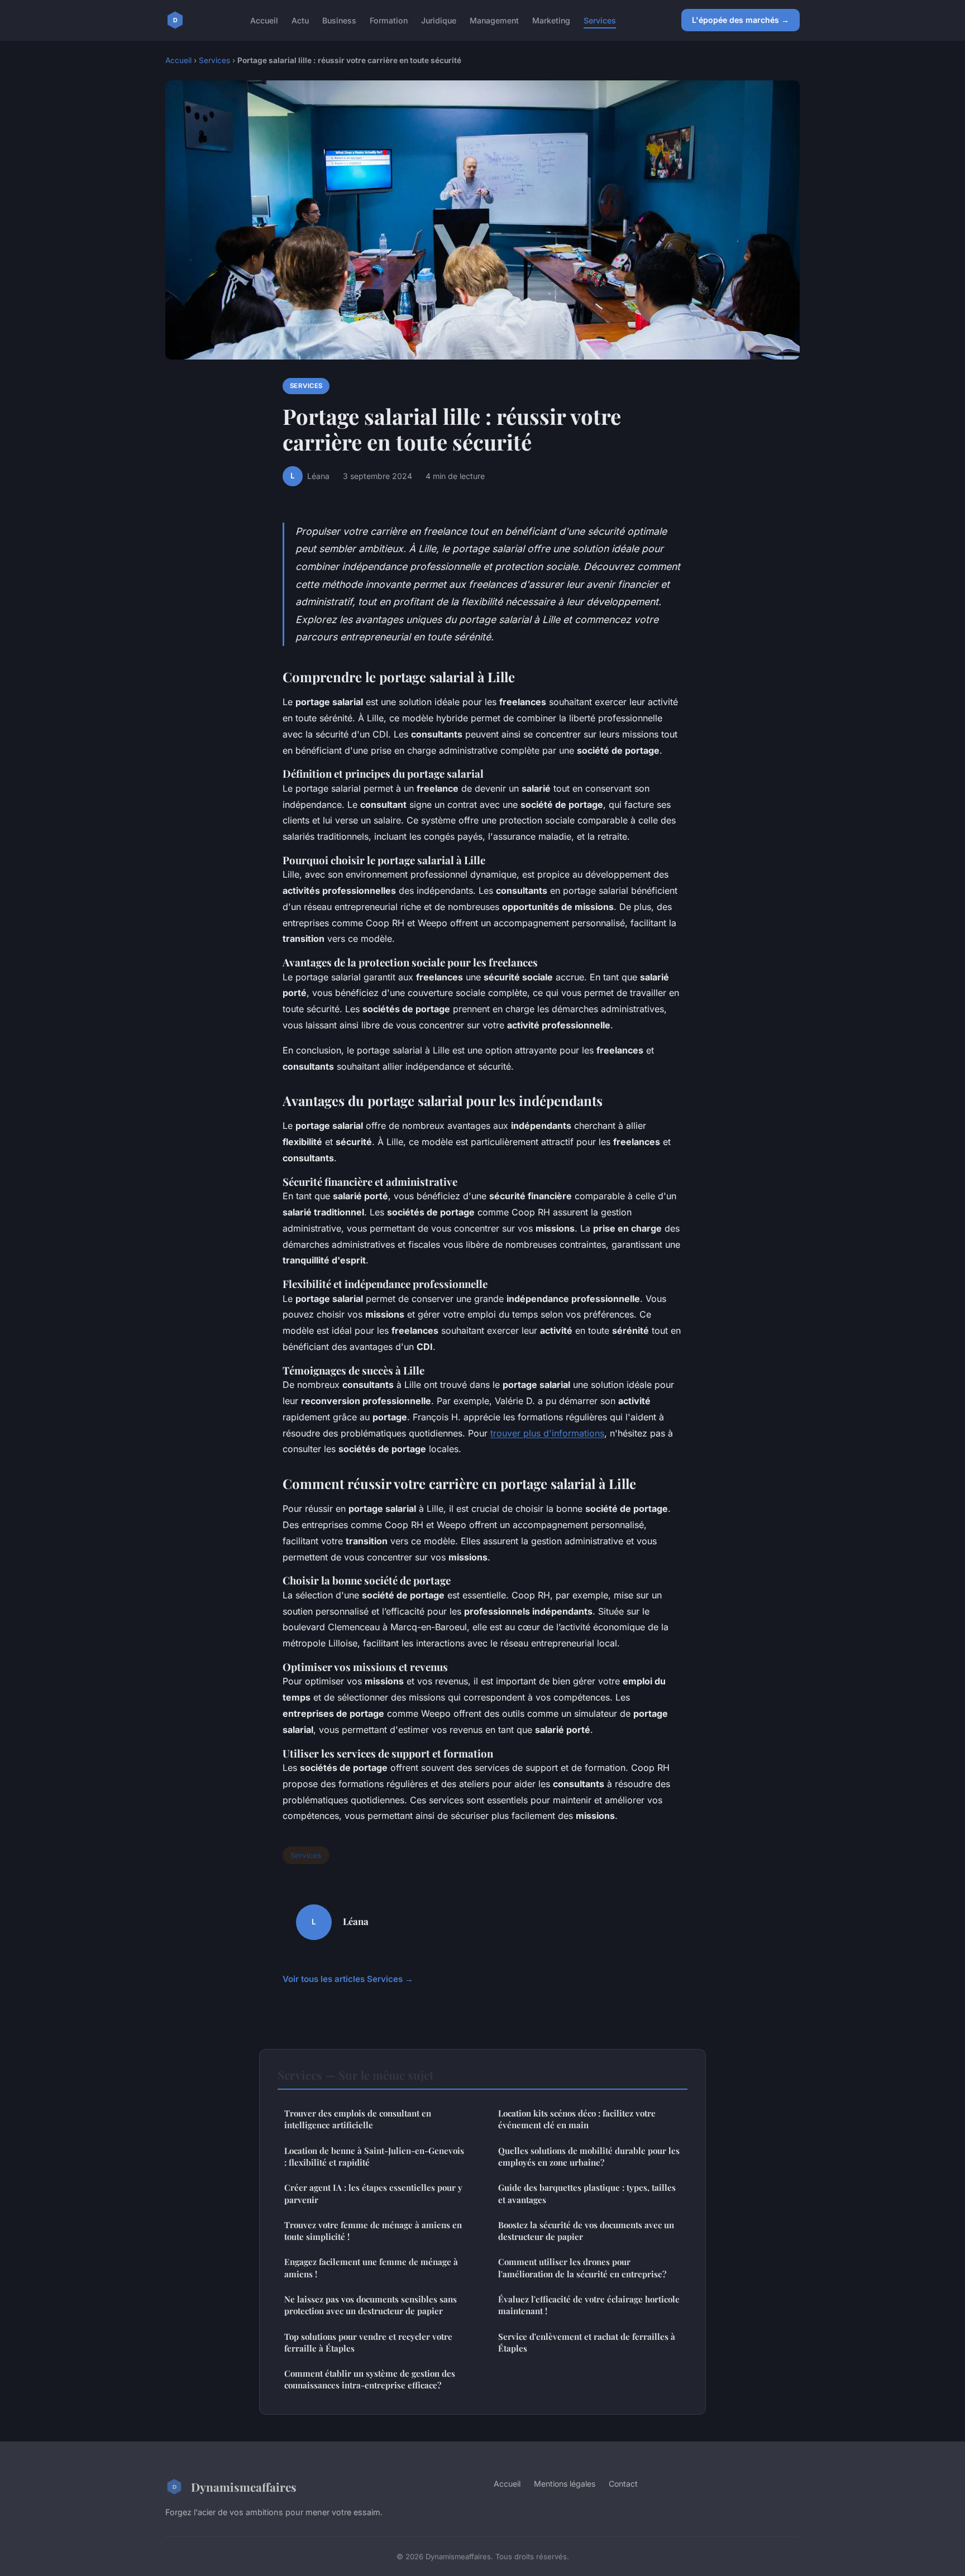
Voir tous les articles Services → (348, 1979)
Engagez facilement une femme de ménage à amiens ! (371, 2268)
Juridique (439, 20)
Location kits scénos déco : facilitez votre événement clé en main (577, 2119)
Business (339, 20)
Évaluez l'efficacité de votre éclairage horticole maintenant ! (589, 2305)
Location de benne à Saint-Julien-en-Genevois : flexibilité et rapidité (374, 2156)
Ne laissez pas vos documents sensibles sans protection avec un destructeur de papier (371, 2305)
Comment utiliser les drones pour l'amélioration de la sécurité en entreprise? (582, 2268)
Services (600, 20)
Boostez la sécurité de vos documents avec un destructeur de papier (586, 2231)
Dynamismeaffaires (244, 2487)
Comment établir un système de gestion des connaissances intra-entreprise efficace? (370, 2379)
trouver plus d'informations (547, 1433)
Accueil (264, 20)
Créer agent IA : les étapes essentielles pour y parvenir (373, 2193)
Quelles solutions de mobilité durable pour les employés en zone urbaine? (589, 2156)
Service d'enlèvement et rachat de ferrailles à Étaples (587, 2342)
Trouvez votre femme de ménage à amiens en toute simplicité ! (373, 2231)
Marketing (551, 20)
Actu (300, 20)
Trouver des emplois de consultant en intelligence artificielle (358, 2119)
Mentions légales (565, 2484)
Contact (623, 2484)
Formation (389, 20)
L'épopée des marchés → (741, 20)
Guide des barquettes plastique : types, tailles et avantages (587, 2193)
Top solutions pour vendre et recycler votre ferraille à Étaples (368, 2342)
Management (494, 20)
